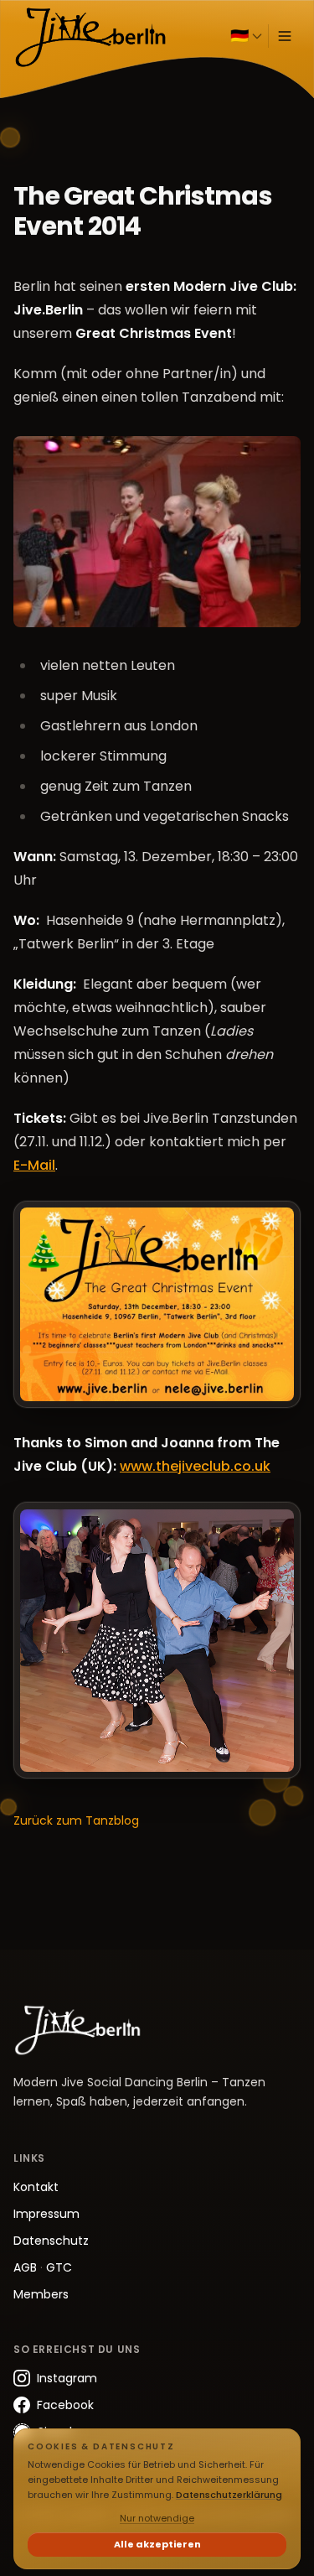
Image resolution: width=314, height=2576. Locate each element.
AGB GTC (43, 2267)
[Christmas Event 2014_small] (157, 1304)
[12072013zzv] (157, 1641)
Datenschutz (51, 2241)
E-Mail (34, 1165)
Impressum (46, 2214)
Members (41, 2294)
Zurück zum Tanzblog (76, 1820)
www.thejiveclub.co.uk (195, 1466)
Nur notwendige (157, 2518)
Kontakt (36, 2187)
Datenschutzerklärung (229, 2495)
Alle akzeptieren (157, 2544)
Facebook (65, 2405)
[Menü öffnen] (285, 36)
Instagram (67, 2378)
